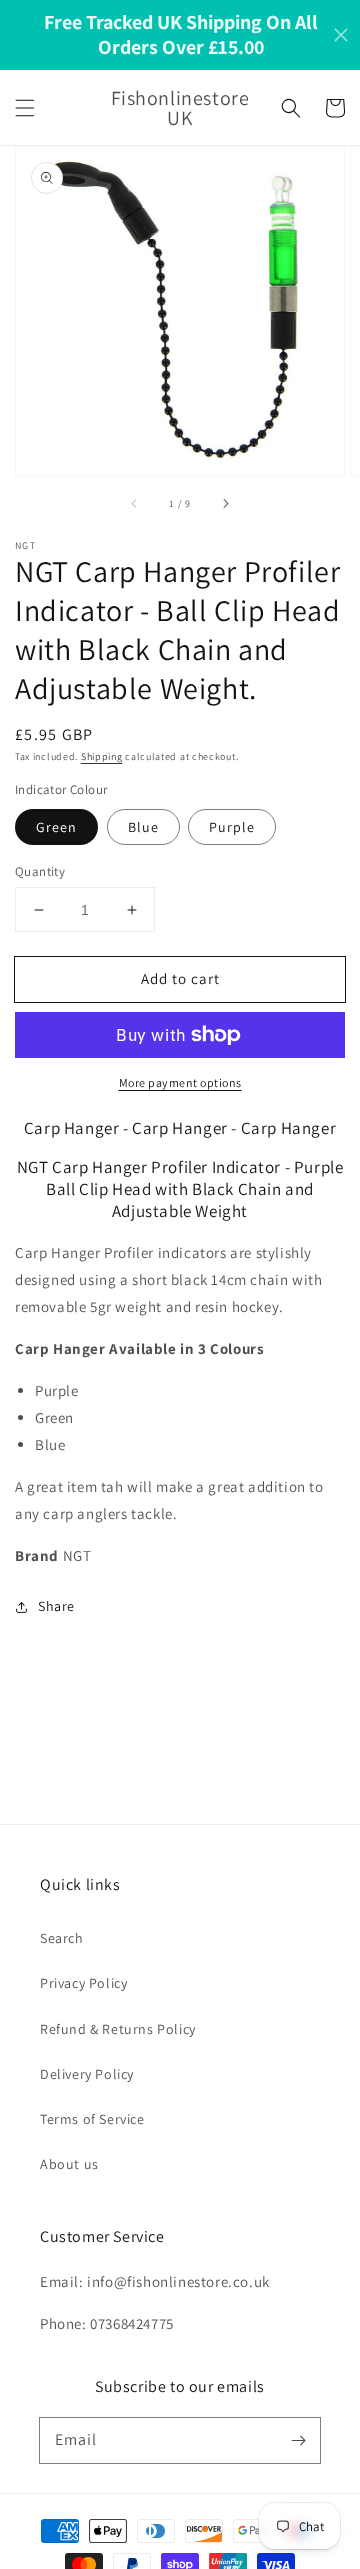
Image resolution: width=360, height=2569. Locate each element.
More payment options (180, 1082)
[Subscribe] (298, 2440)
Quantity (40, 871)
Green (56, 827)
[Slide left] (135, 503)
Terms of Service (92, 2119)
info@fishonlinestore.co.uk (178, 2281)
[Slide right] (225, 503)
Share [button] (56, 1606)
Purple (232, 827)
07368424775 (132, 2323)
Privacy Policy (83, 1983)
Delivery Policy (87, 2074)
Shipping (102, 756)
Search (62, 1938)
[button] (25, 108)
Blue (143, 827)
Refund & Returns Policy (118, 2029)
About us (69, 2164)
